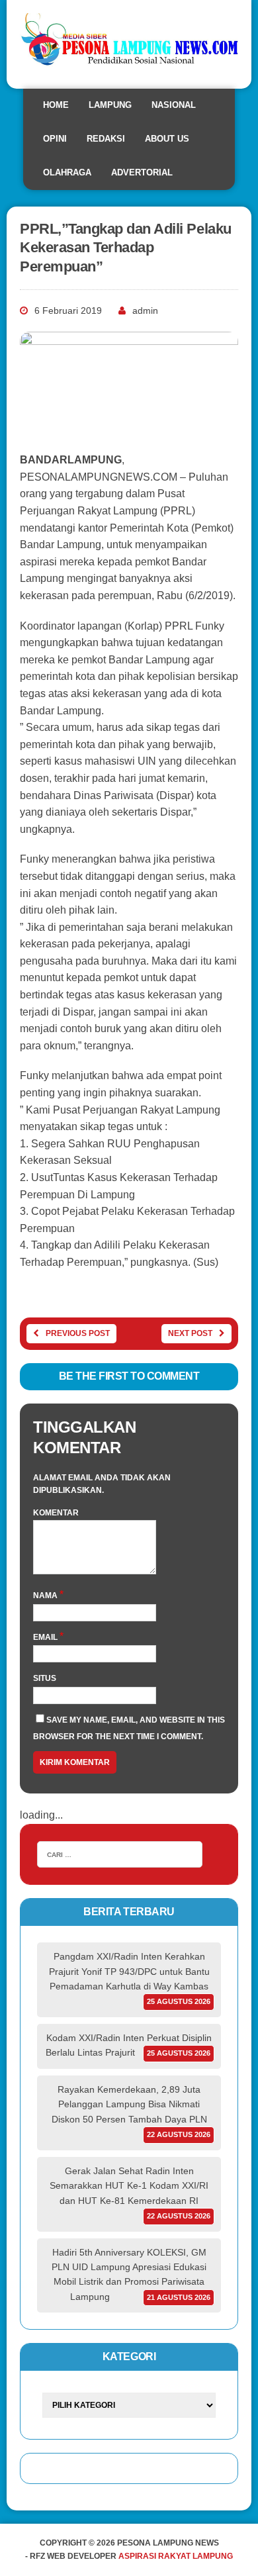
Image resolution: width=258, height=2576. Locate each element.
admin (145, 310)
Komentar (56, 1513)
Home (56, 105)
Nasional (174, 105)
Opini (55, 139)
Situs (45, 1678)
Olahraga (67, 172)
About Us (167, 139)
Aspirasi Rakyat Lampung (176, 2556)
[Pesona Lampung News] (129, 44)
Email (46, 1637)
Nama (46, 1596)
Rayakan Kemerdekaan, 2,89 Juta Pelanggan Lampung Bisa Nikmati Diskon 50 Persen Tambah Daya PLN (129, 2104)
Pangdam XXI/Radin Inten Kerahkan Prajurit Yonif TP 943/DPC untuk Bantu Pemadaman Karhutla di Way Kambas (129, 1971)
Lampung (110, 105)
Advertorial (142, 172)
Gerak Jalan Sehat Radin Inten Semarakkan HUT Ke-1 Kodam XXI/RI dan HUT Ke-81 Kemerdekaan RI (129, 2186)
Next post (190, 1333)
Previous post (78, 1333)
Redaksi (106, 139)
